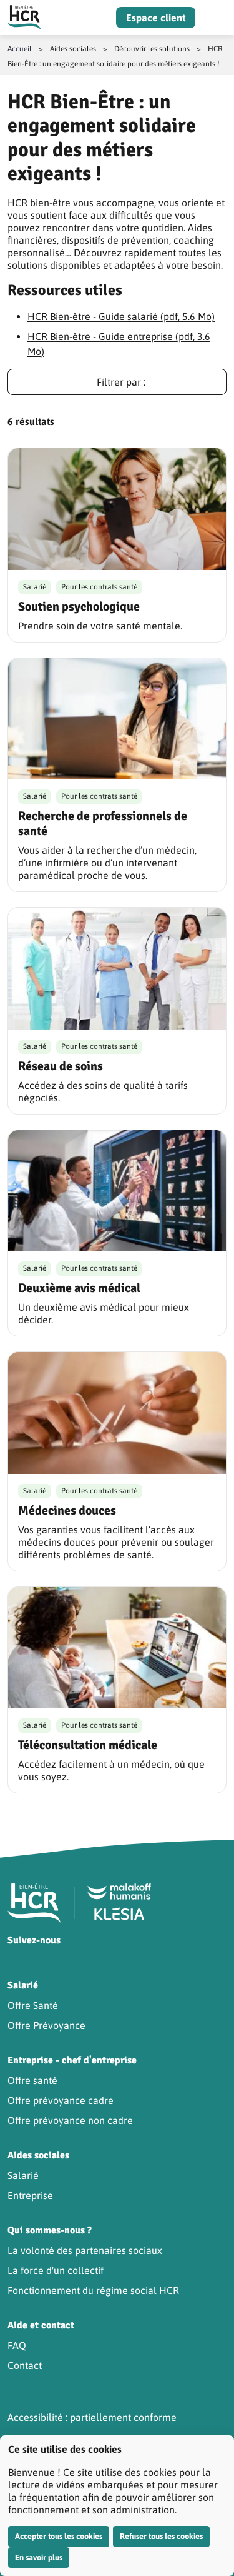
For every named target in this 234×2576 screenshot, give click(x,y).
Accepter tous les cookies (59, 2536)
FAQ (17, 2345)
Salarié (23, 2175)
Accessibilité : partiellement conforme (92, 2417)
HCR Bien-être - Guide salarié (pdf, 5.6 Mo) (121, 316)
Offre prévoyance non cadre (70, 2120)
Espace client (156, 18)
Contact (25, 2365)
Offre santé (32, 2080)
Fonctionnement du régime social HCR (93, 2290)
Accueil (20, 49)
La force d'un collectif (56, 2270)
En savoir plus (39, 2558)
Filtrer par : (121, 382)
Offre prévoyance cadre (61, 2100)
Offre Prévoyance (46, 2025)
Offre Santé (33, 2005)
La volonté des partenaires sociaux (85, 2250)
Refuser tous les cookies (161, 2536)
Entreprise (30, 2195)
